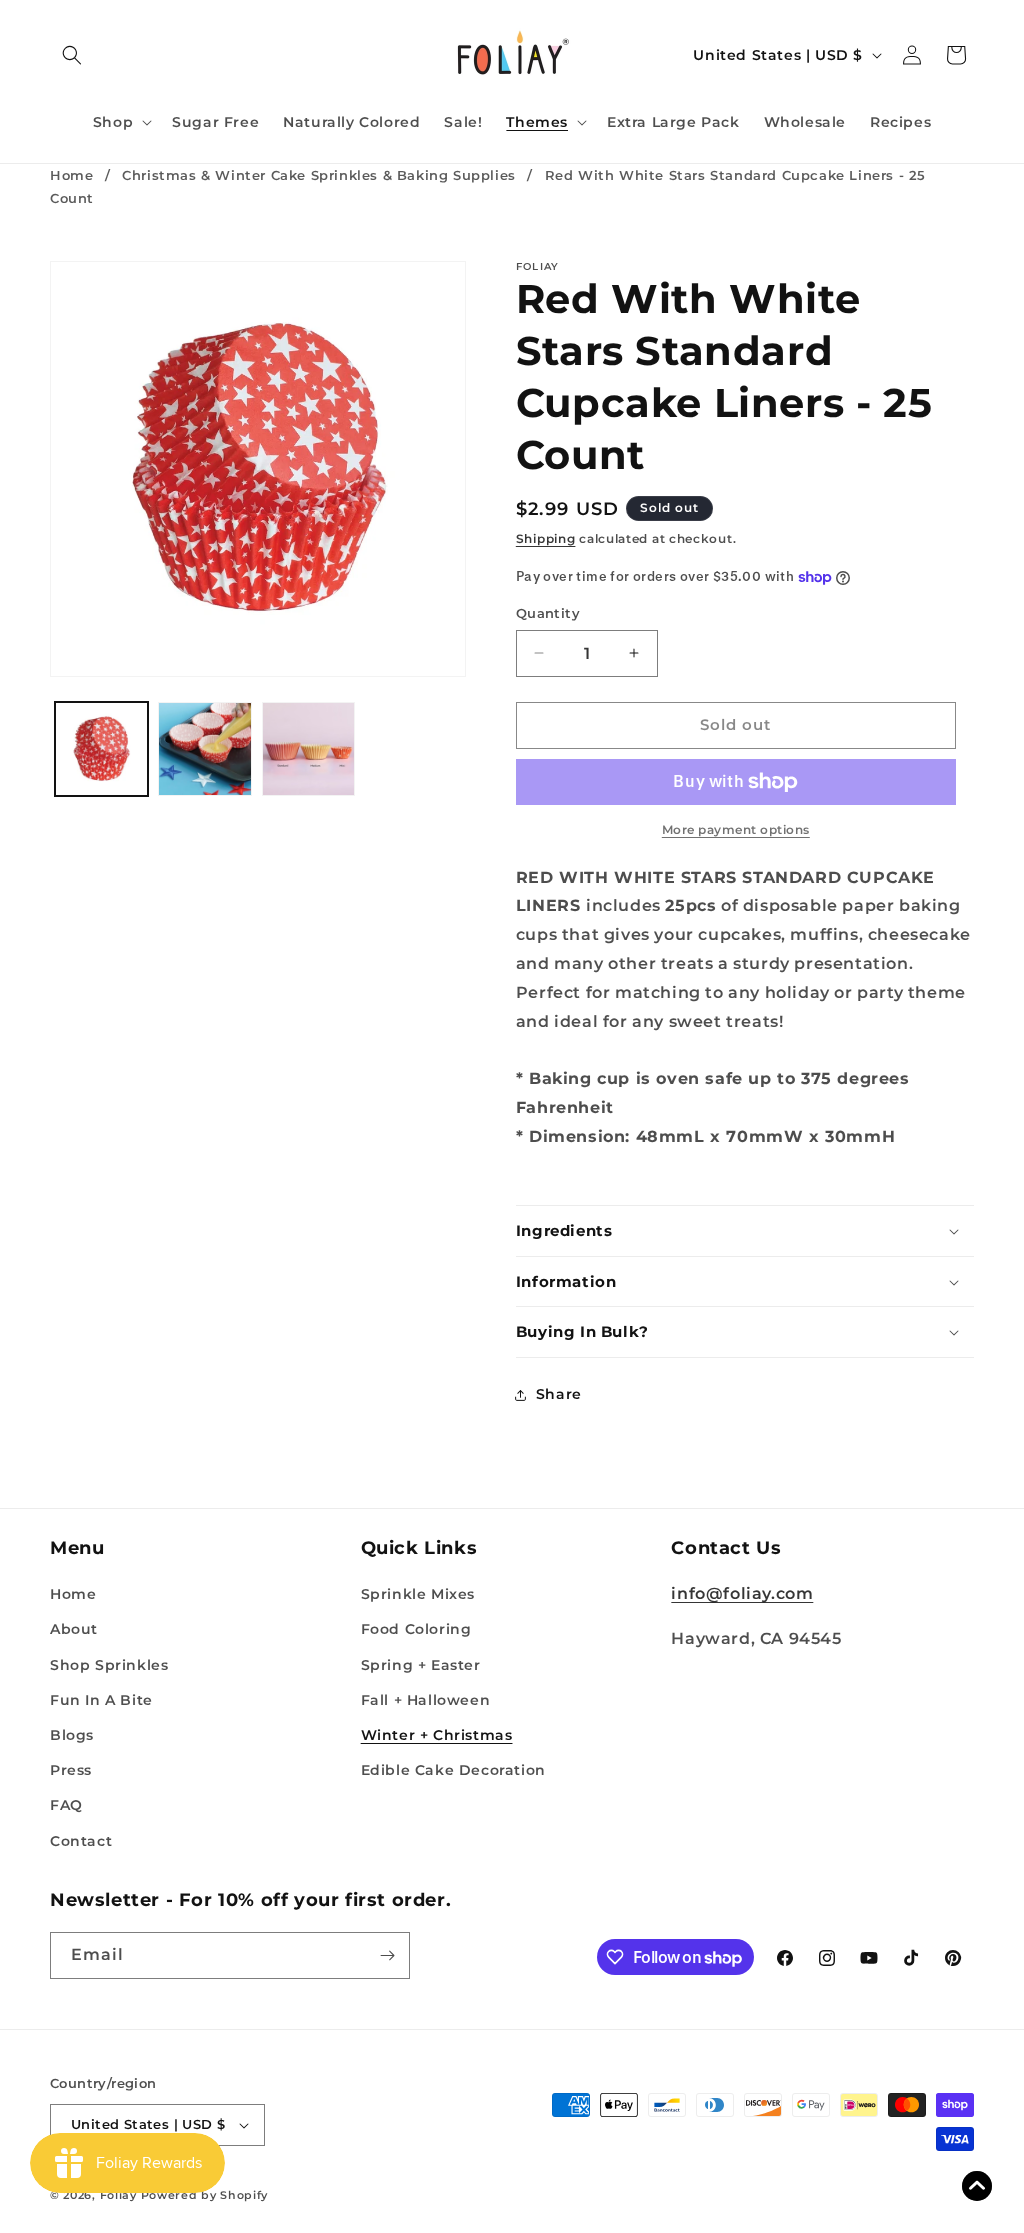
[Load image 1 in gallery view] (101, 748)
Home (71, 175)
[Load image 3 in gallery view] (308, 748)
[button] (72, 55)
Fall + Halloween (426, 1700)
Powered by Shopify (205, 2195)
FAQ (66, 1805)
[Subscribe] (387, 1955)
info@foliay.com (742, 1593)
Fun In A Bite (101, 1700)
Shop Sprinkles (109, 1665)
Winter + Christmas (437, 1735)
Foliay (118, 2195)
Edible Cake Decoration (453, 1770)
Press (71, 1770)
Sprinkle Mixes (418, 1594)
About (74, 1629)
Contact (81, 1841)
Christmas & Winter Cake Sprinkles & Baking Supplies (319, 175)
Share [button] (559, 1394)
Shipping (546, 538)
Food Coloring (416, 1629)
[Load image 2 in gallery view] (204, 748)
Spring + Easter (421, 1665)
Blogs (72, 1735)
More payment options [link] (736, 829)
